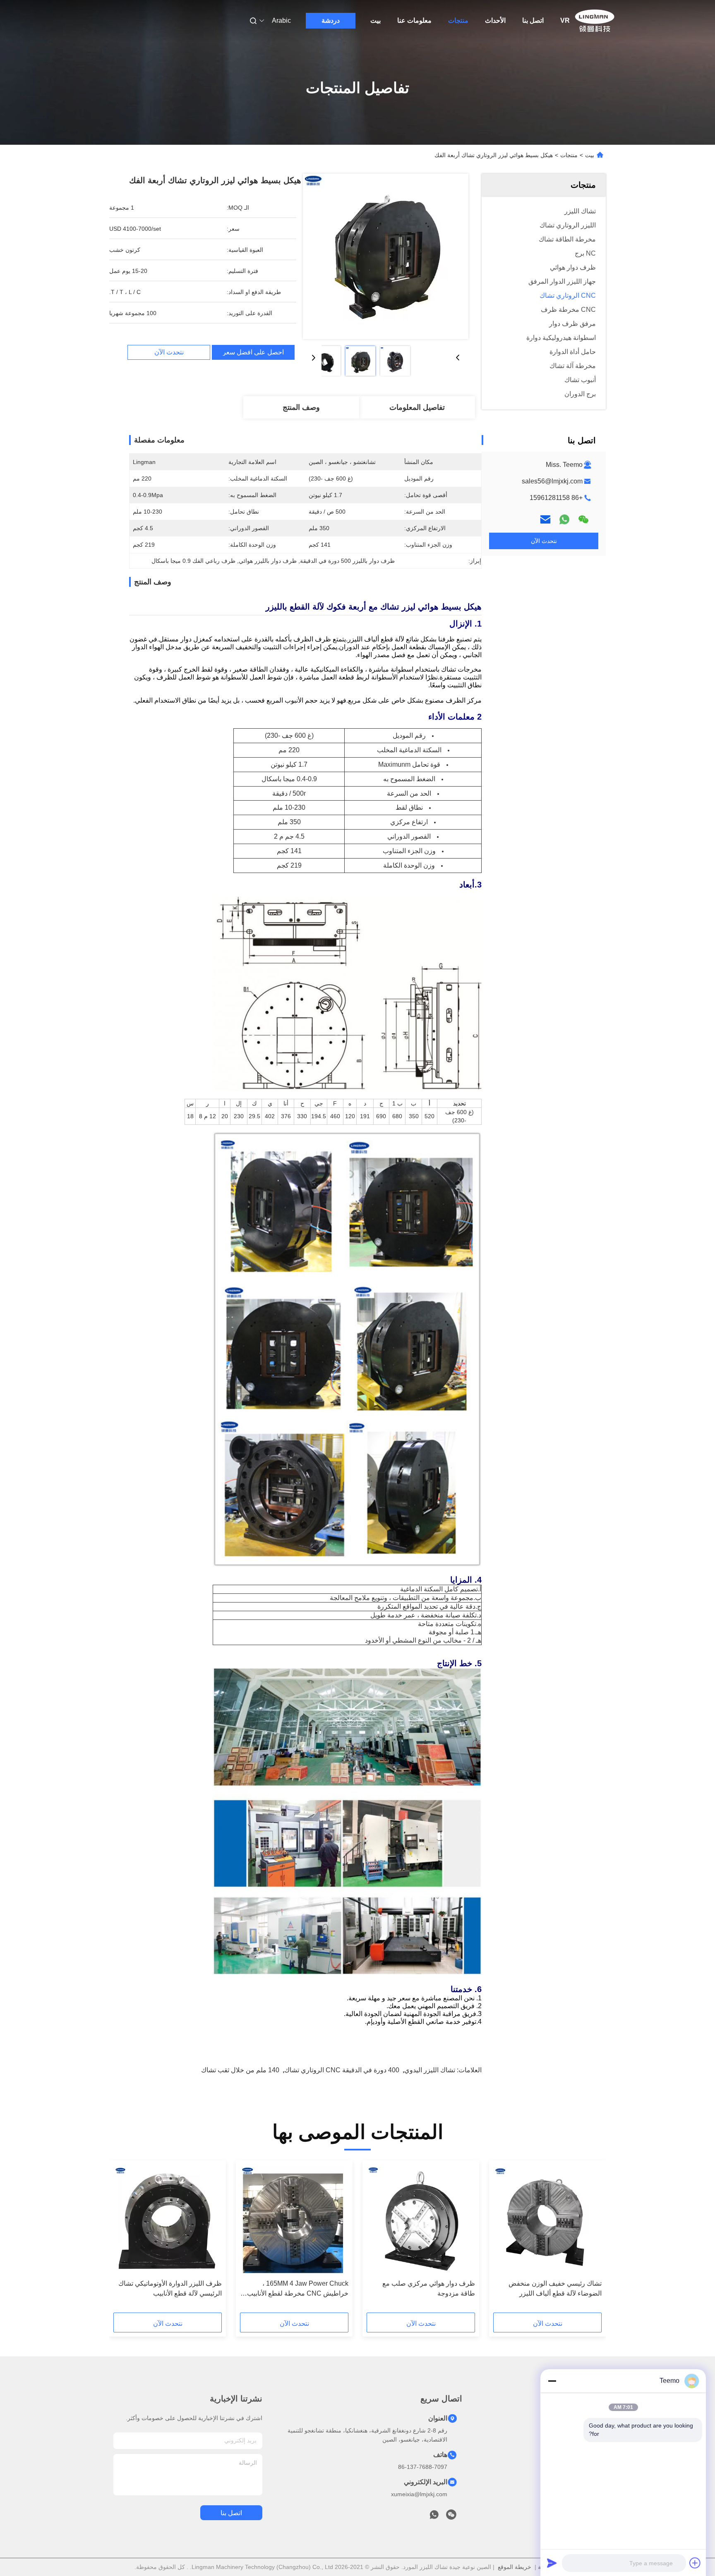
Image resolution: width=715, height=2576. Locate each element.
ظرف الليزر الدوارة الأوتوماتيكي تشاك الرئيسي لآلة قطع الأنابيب (170, 2288)
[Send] (552, 2563)
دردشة (331, 20)
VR (565, 20)
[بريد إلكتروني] (545, 519)
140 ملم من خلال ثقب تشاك (240, 2070)
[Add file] (695, 2563)
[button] (591, 2239)
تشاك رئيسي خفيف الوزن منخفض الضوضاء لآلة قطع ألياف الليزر (555, 2288)
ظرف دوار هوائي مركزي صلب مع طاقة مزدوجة (429, 2288)
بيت (375, 20)
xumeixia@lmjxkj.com (419, 2494)
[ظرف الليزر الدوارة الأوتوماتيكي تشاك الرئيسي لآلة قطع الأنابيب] (168, 2220)
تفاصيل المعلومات (417, 407)
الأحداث (495, 20)
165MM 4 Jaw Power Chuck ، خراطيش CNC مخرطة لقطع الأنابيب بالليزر (298, 2289)
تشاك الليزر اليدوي (430, 2070)
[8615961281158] (434, 2517)
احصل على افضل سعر (253, 352)
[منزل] (595, 21)
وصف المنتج (301, 407)
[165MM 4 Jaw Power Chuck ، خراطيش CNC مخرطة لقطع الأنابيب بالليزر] (294, 2220)
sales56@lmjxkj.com (552, 481)
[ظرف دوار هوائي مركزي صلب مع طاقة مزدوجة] (421, 2220)
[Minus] (552, 2381)
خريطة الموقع (515, 2567)
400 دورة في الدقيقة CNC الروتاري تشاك (342, 2070)
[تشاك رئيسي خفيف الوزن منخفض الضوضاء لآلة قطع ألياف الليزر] (547, 2220)
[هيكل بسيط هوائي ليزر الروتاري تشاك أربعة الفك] (386, 256)
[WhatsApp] (564, 519)
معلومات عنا (414, 20)
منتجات (458, 20)
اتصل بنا (533, 20)
